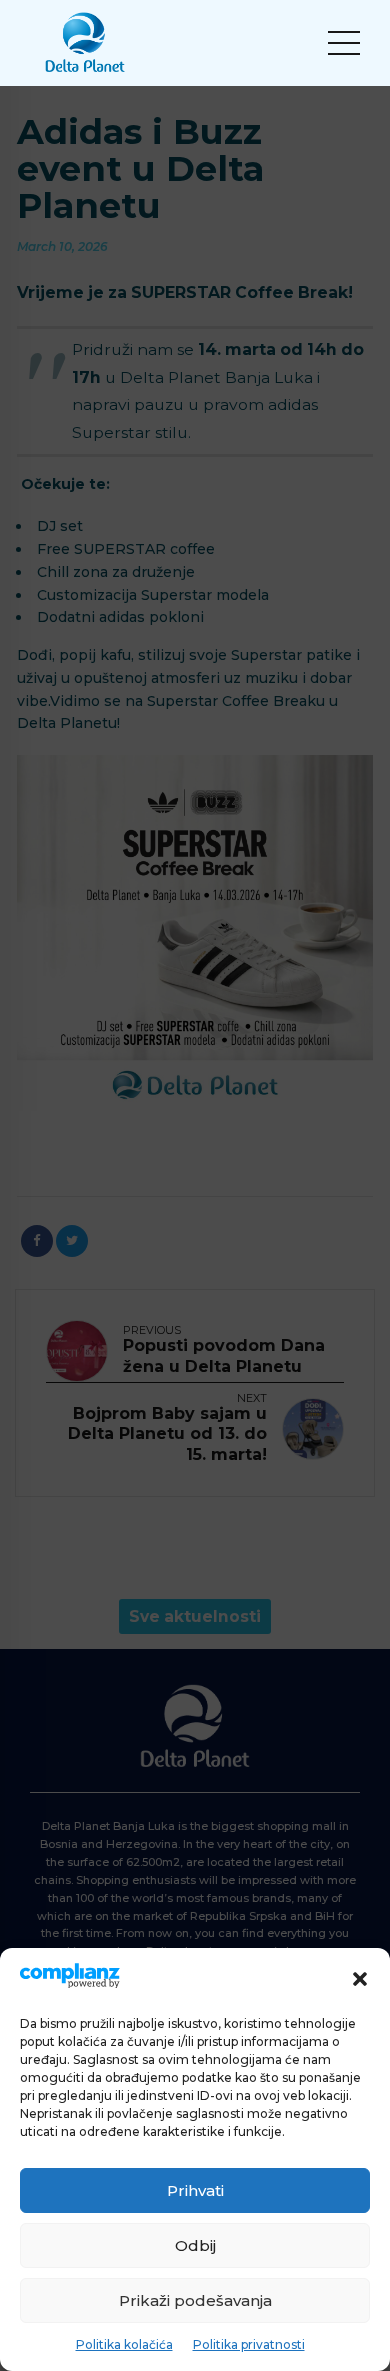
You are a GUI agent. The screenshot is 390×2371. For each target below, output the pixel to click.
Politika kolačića (124, 2344)
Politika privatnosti (249, 2344)
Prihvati (195, 2190)
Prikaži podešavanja (195, 2300)
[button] (360, 1979)
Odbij (195, 2245)
